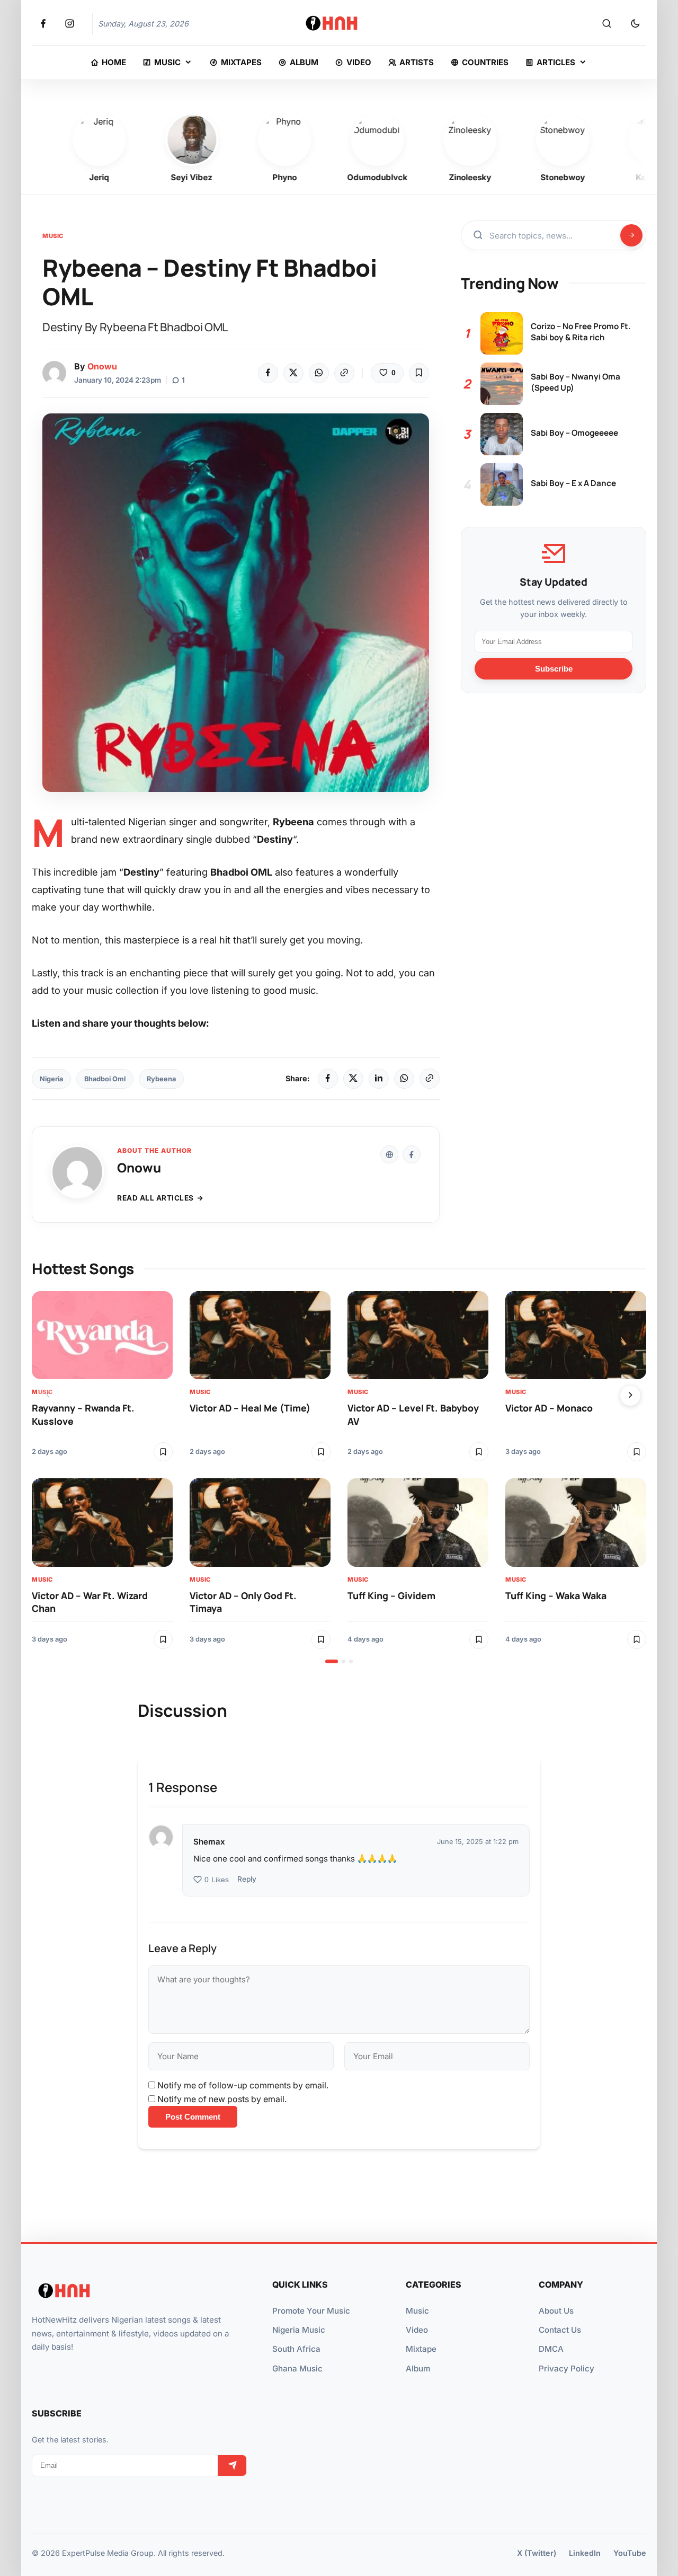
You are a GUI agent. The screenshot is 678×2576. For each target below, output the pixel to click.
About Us (556, 2311)
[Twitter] (293, 373)
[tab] (332, 1661)
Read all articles (155, 1198)
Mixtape (421, 2349)
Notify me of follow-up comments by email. (243, 2085)
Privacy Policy (567, 2368)
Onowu (102, 366)
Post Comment (193, 2117)
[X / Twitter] (353, 1079)
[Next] (630, 1396)
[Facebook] (268, 373)
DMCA (551, 2349)
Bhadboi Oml (105, 1079)
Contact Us (560, 2330)
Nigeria (51, 1079)
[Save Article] (419, 373)
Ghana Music (297, 2368)
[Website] (389, 1154)
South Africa (296, 2349)
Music (53, 236)
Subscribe (554, 668)
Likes (217, 1880)
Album (418, 2368)
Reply (247, 1879)
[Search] (606, 24)
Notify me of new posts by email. (222, 2099)
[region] (339, 1477)
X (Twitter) (537, 2553)
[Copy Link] (344, 373)
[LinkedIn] (379, 1079)
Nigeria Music (299, 2330)
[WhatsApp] (319, 373)
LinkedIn (585, 2553)
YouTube (630, 2553)
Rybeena (161, 1079)
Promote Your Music (311, 2311)
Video (417, 2330)
